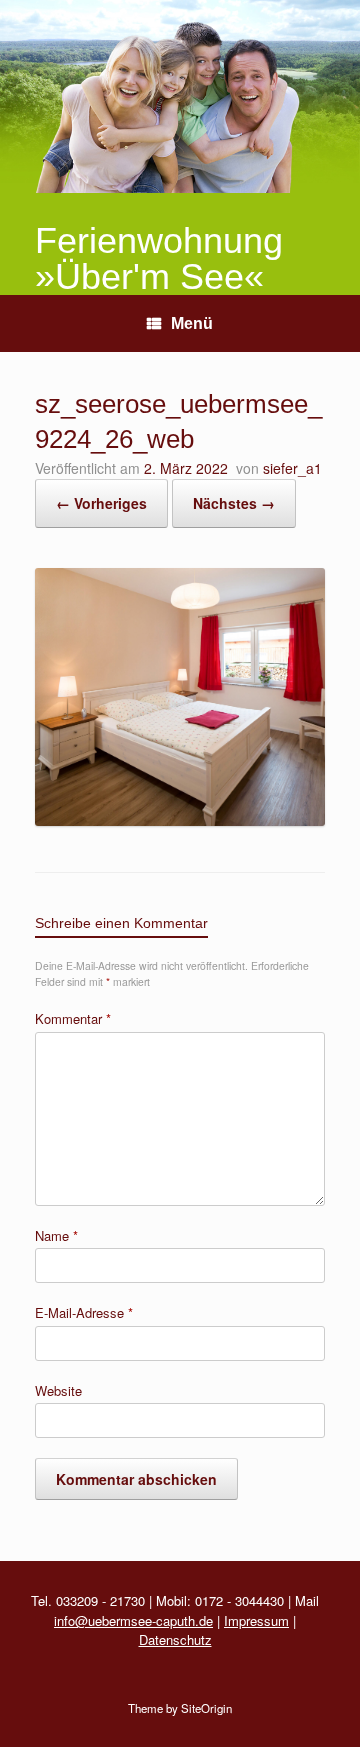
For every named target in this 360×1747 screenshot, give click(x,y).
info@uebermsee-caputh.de (133, 1620)
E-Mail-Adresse (84, 1312)
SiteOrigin (206, 1708)
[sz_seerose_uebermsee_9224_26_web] (180, 819)
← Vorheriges (101, 503)
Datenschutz (175, 1639)
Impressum (256, 1620)
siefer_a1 (292, 468)
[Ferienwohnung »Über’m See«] (180, 96)
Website (58, 1390)
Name (56, 1235)
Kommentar (73, 1018)
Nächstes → (234, 503)
